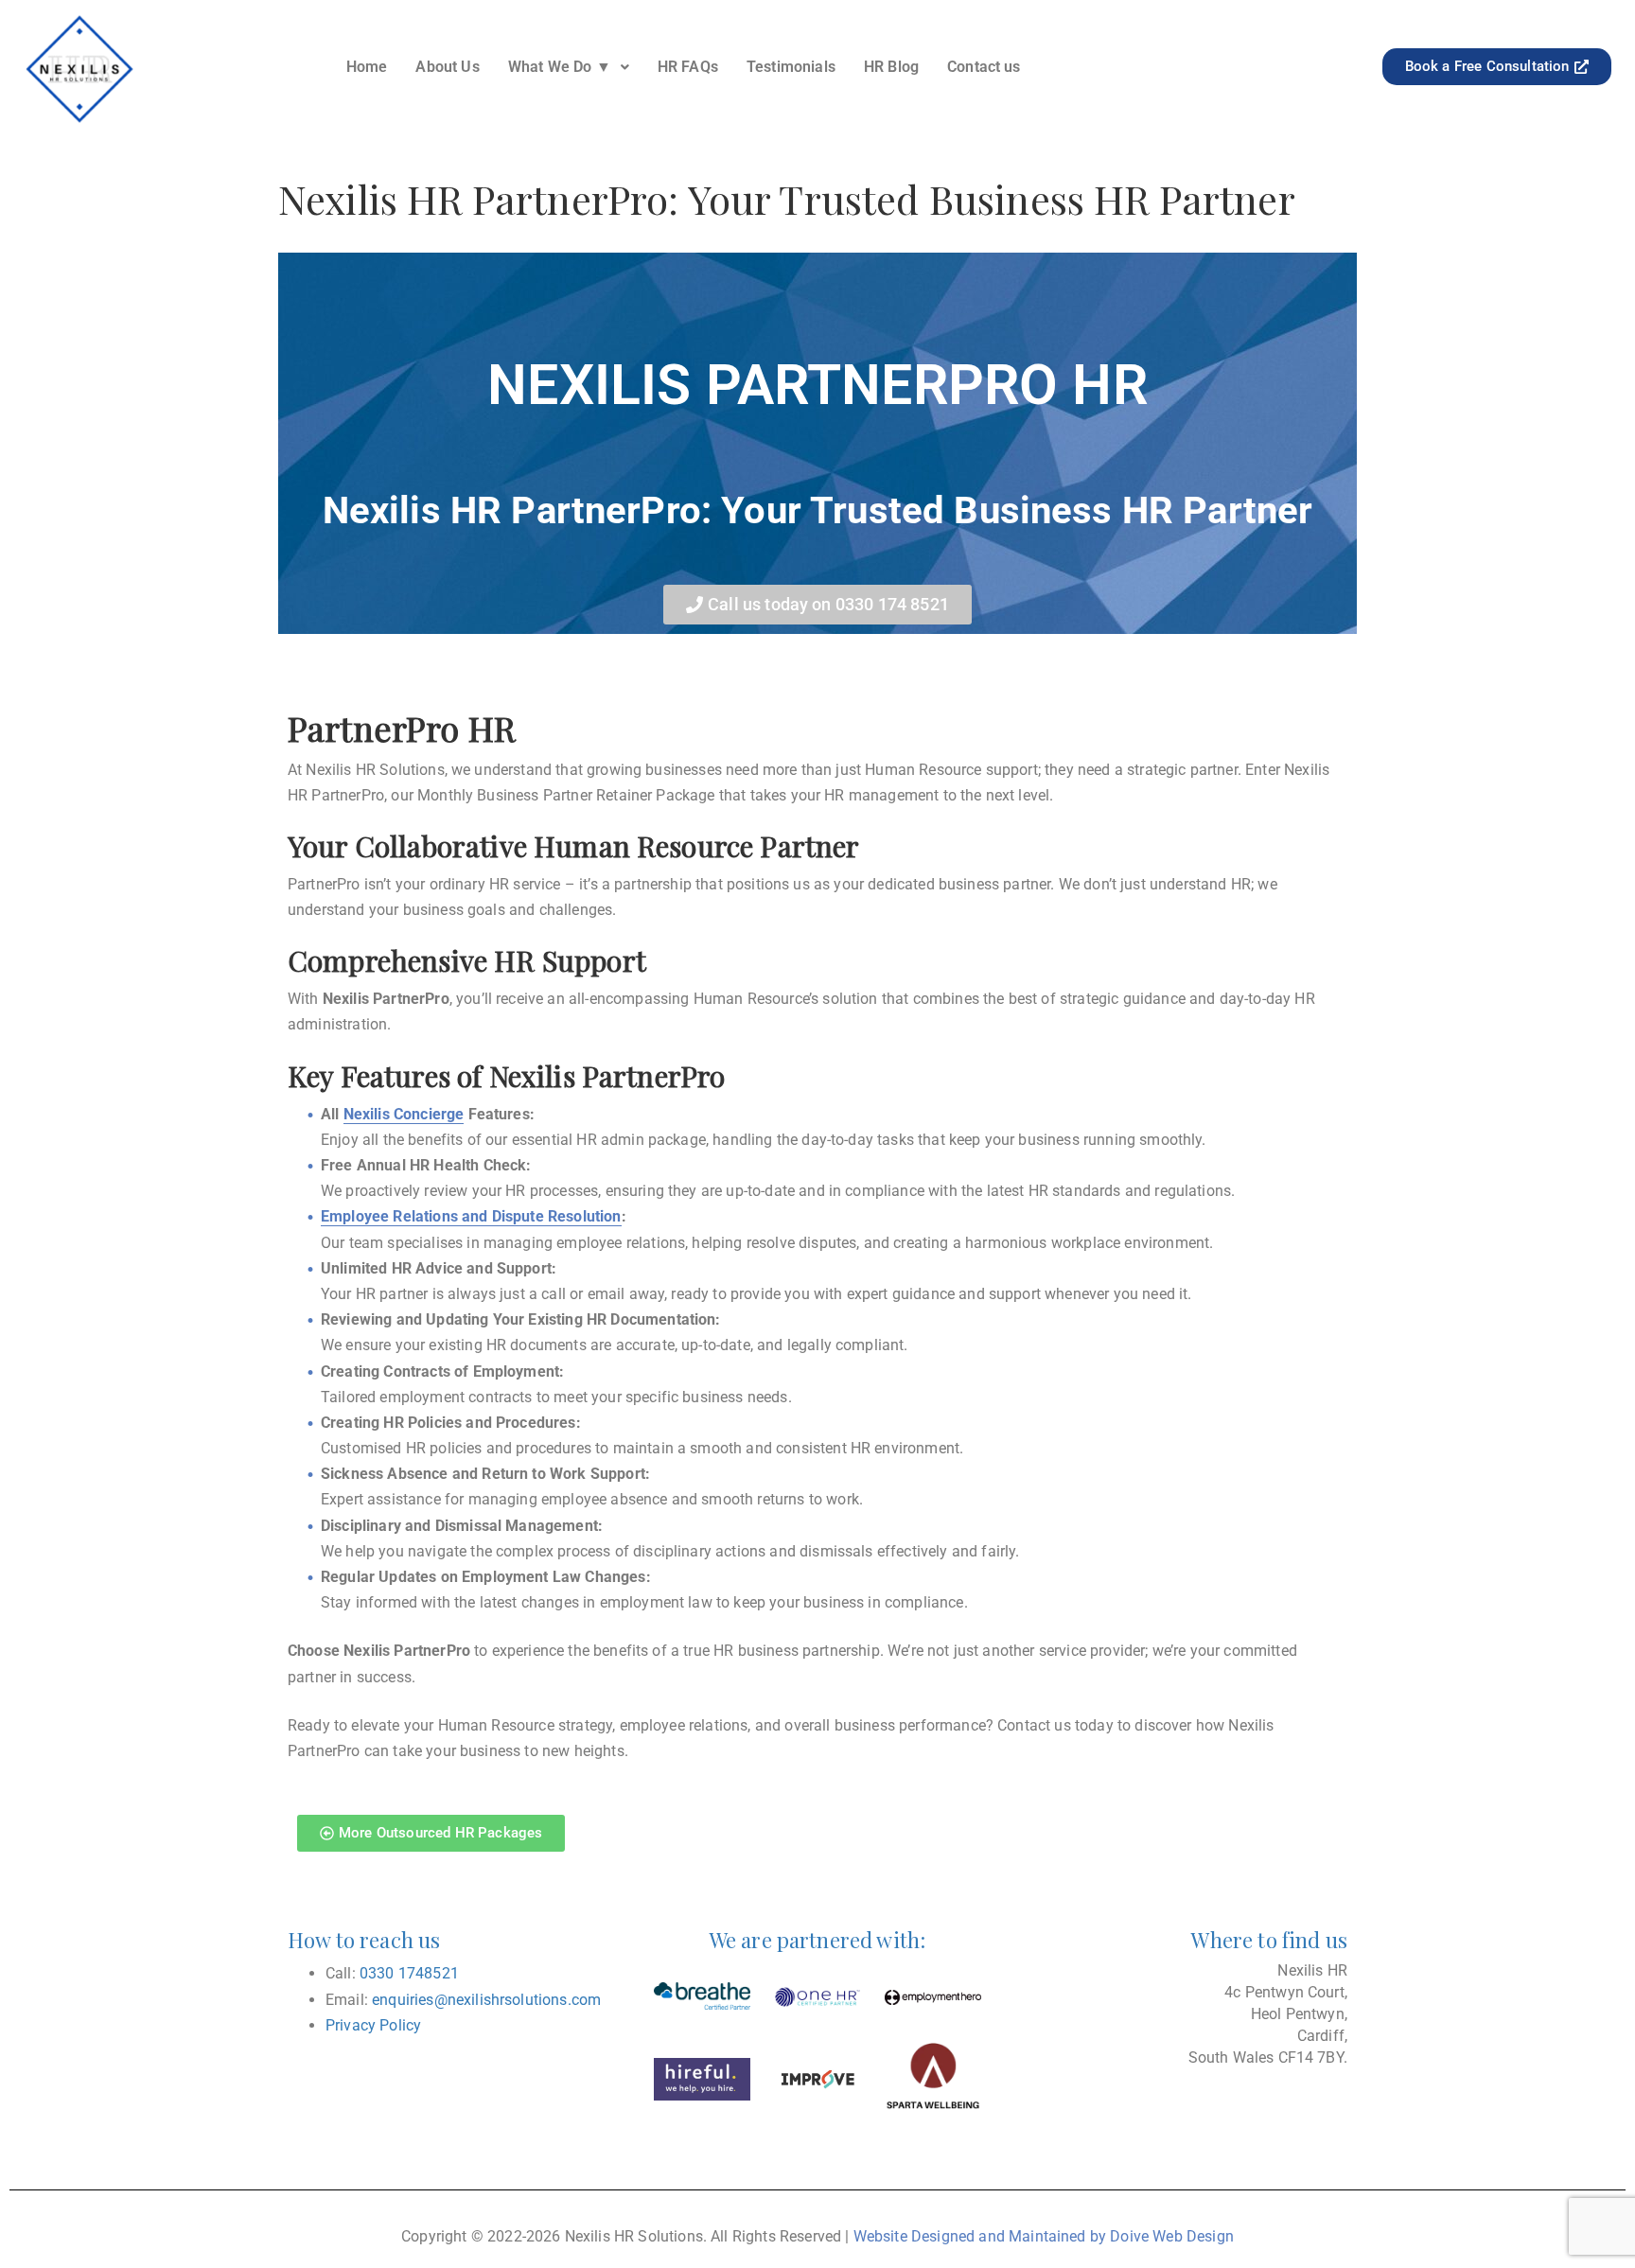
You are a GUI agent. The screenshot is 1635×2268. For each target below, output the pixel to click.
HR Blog (891, 67)
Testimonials (791, 67)
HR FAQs (688, 67)
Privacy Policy (373, 2025)
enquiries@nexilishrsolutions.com (486, 2000)
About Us (447, 67)
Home (367, 67)
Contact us (984, 67)
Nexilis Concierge (404, 1114)
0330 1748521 (409, 1973)
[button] (569, 67)
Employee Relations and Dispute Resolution (471, 1216)
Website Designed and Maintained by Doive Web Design (1044, 2236)
